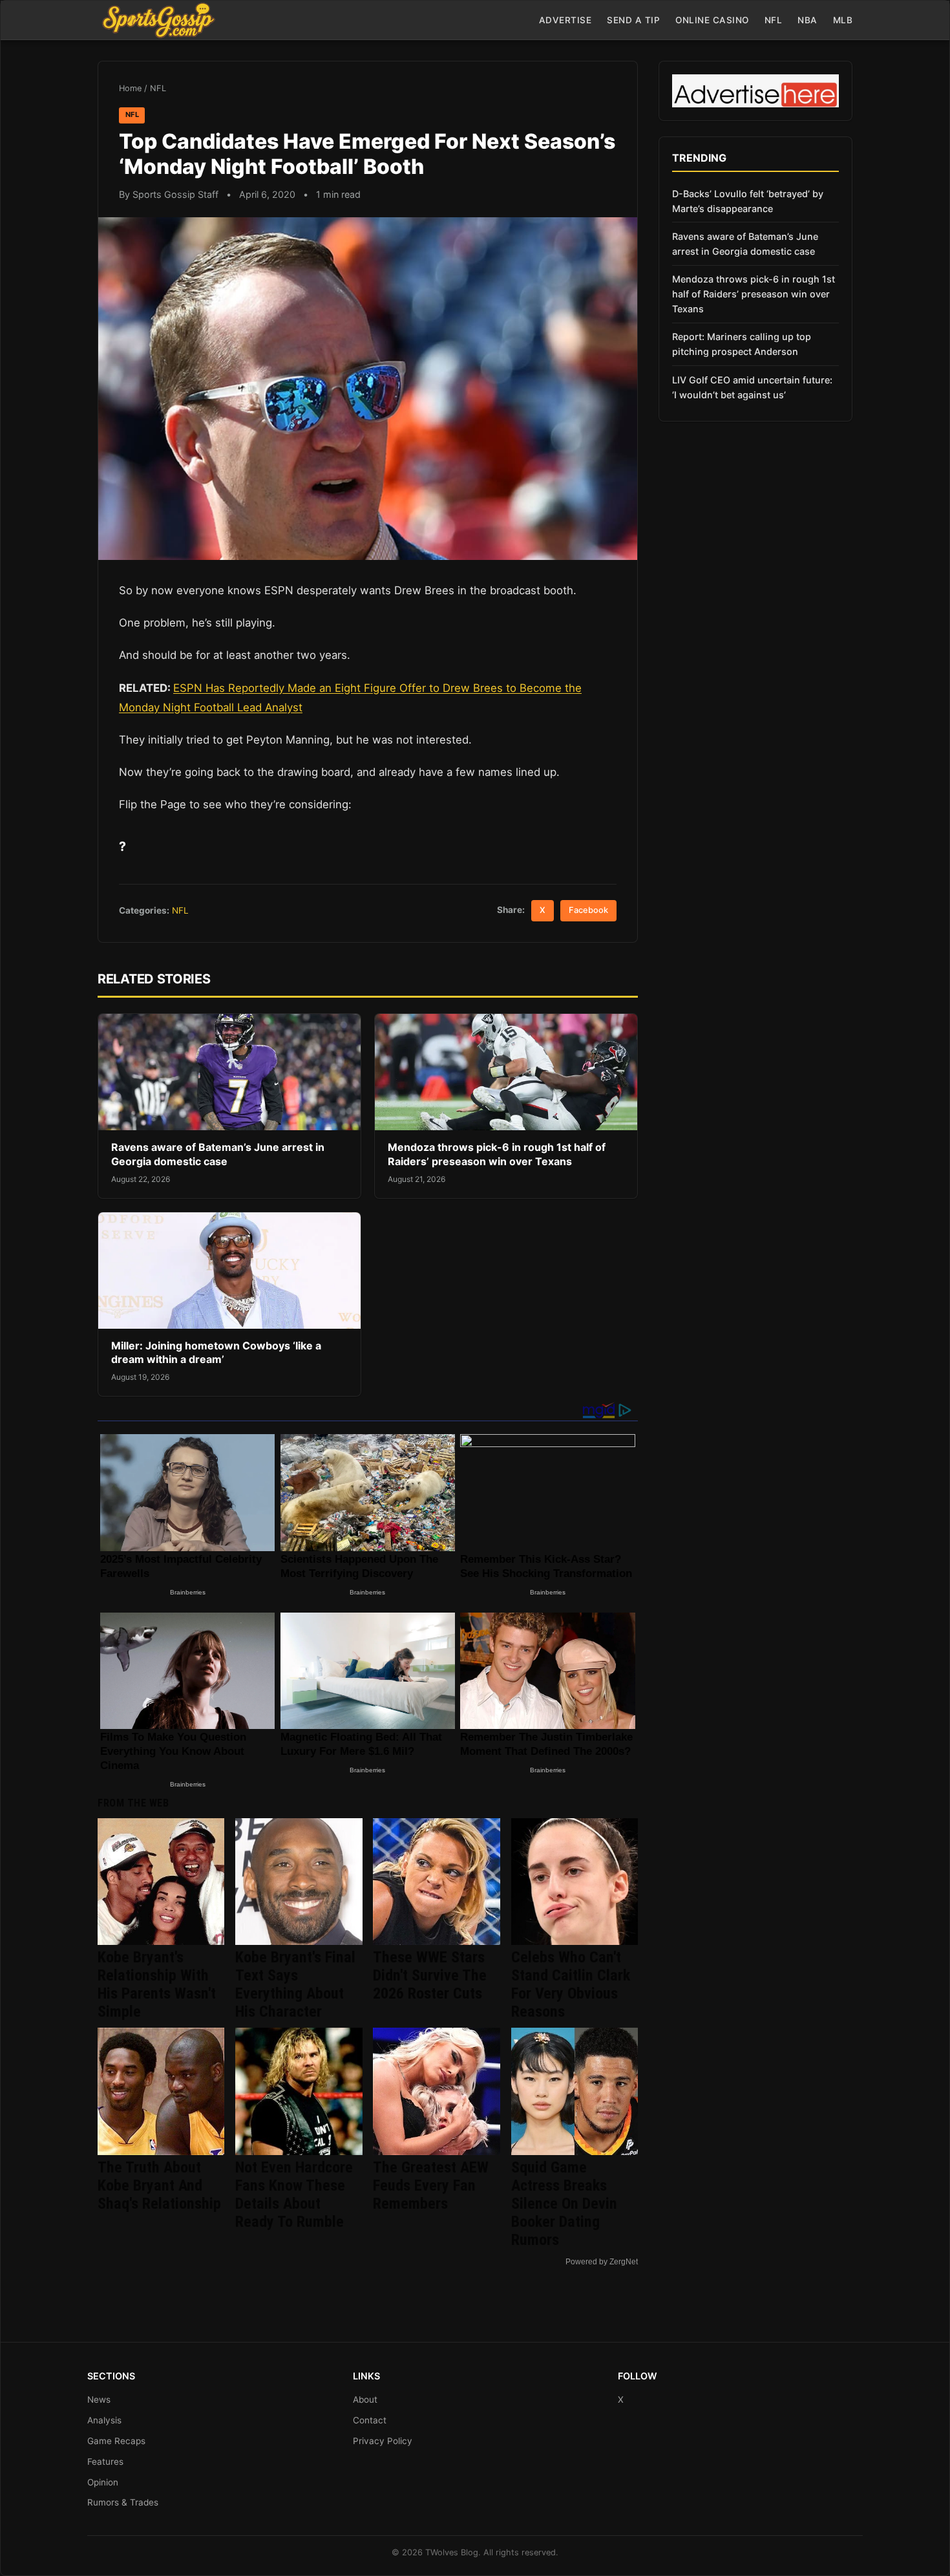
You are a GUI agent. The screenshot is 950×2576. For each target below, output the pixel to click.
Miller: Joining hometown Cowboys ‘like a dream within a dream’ (216, 1353)
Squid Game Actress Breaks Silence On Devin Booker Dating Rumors (564, 2204)
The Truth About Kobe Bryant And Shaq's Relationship (159, 2185)
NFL (774, 20)
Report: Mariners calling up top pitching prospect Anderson (742, 344)
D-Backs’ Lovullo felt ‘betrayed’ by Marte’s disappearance (748, 201)
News (99, 2399)
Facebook (588, 910)
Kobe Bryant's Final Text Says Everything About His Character (295, 1984)
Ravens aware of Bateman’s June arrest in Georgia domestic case (218, 1154)
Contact (370, 2420)
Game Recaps (116, 2441)
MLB (843, 20)
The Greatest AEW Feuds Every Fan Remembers (431, 2185)
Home (130, 88)
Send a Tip (633, 20)
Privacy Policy (383, 2441)
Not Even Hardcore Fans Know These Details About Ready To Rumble (294, 2195)
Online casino (712, 20)
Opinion (103, 2482)
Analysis (104, 2420)
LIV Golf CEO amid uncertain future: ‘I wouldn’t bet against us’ (752, 387)
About (365, 2399)
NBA (808, 20)
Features (105, 2462)
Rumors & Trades (123, 2502)
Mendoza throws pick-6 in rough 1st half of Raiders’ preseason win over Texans (497, 1154)
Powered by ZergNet (602, 2262)
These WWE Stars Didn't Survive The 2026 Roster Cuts (430, 1975)
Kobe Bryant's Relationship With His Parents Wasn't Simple (157, 1984)
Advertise (565, 20)
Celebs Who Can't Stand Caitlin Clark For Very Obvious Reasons (571, 1984)
